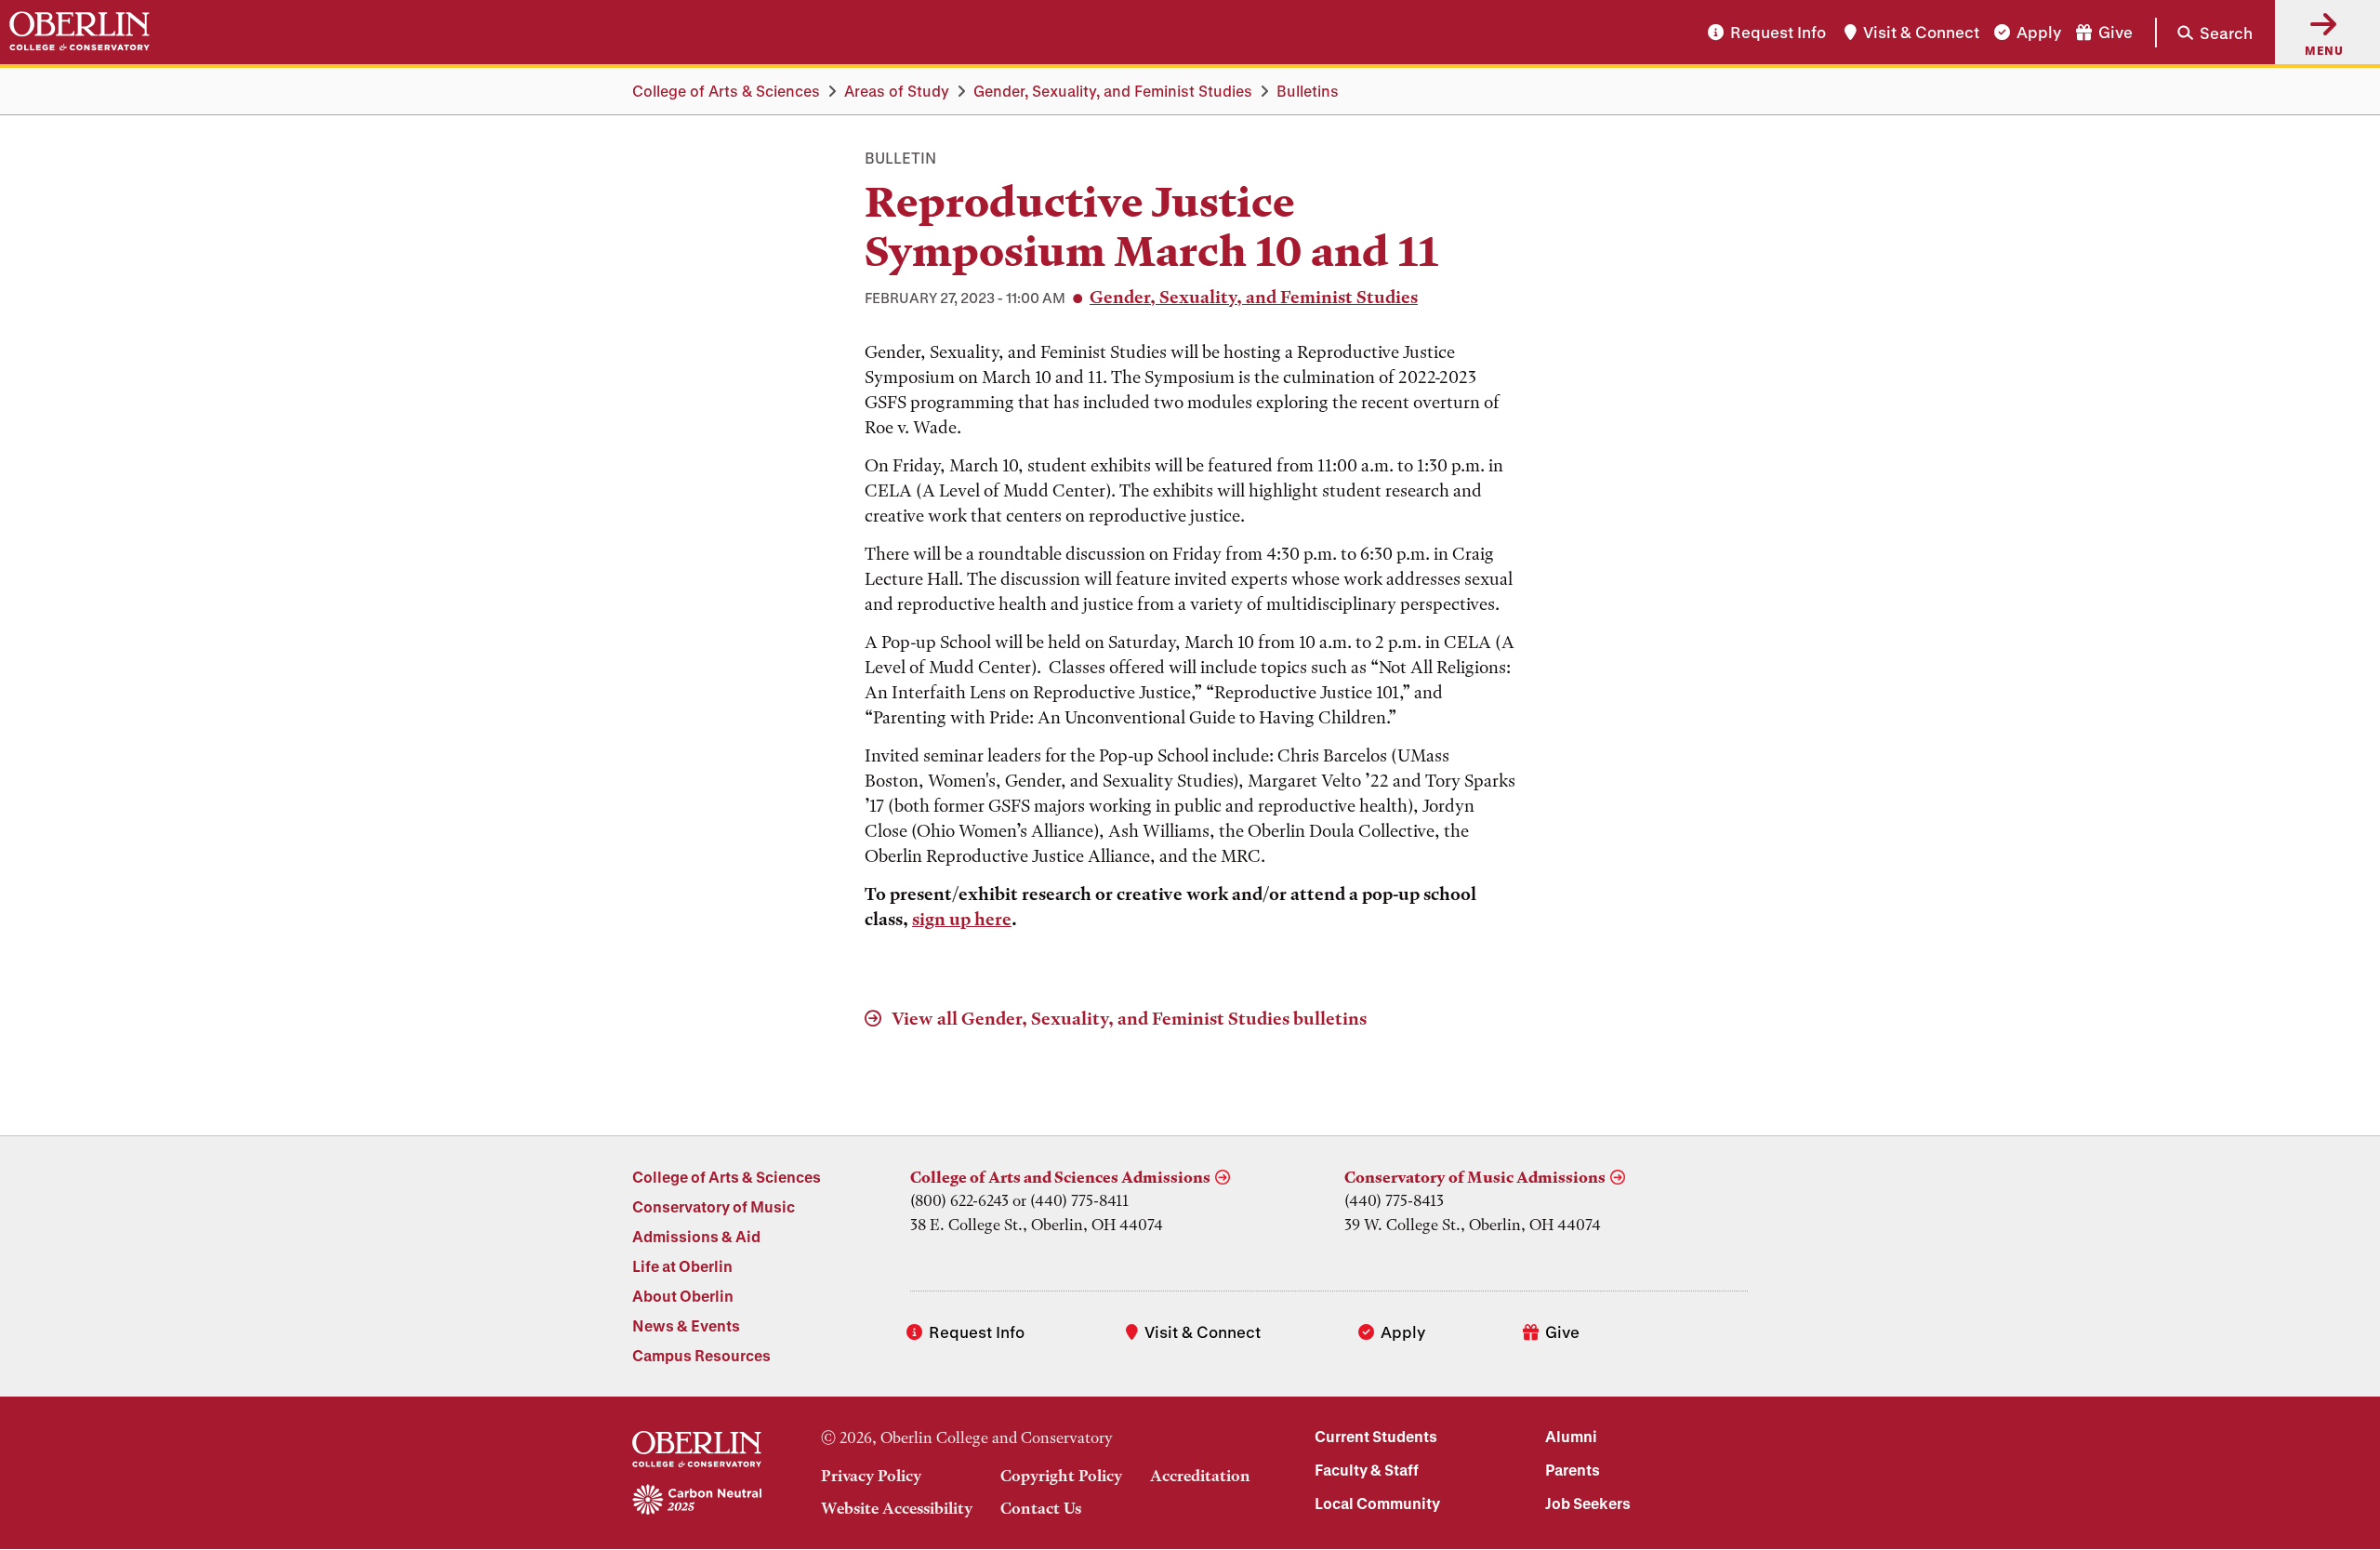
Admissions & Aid (696, 1236)
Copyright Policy (1061, 1476)
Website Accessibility (897, 1508)
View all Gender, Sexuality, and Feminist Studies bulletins (1127, 1019)
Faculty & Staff (1367, 1470)
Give (2116, 32)
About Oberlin (683, 1296)
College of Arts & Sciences (726, 91)
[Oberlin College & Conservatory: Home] (79, 32)
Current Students (1376, 1436)
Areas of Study (897, 91)
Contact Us (1041, 1508)
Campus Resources (701, 1355)
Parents (1573, 1470)
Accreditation (1200, 1476)
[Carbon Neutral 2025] (697, 1501)
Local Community (1377, 1503)
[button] (2204, 32)
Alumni (1571, 1436)
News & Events (686, 1325)
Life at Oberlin (682, 1266)
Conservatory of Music (714, 1206)
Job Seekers (1588, 1503)
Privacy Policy (871, 1476)
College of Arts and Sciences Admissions (1060, 1177)
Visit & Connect (1921, 32)
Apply (2039, 32)
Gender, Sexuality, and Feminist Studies (1113, 91)
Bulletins (1308, 91)
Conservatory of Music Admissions (1475, 1177)
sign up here (962, 919)
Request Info (1778, 32)
